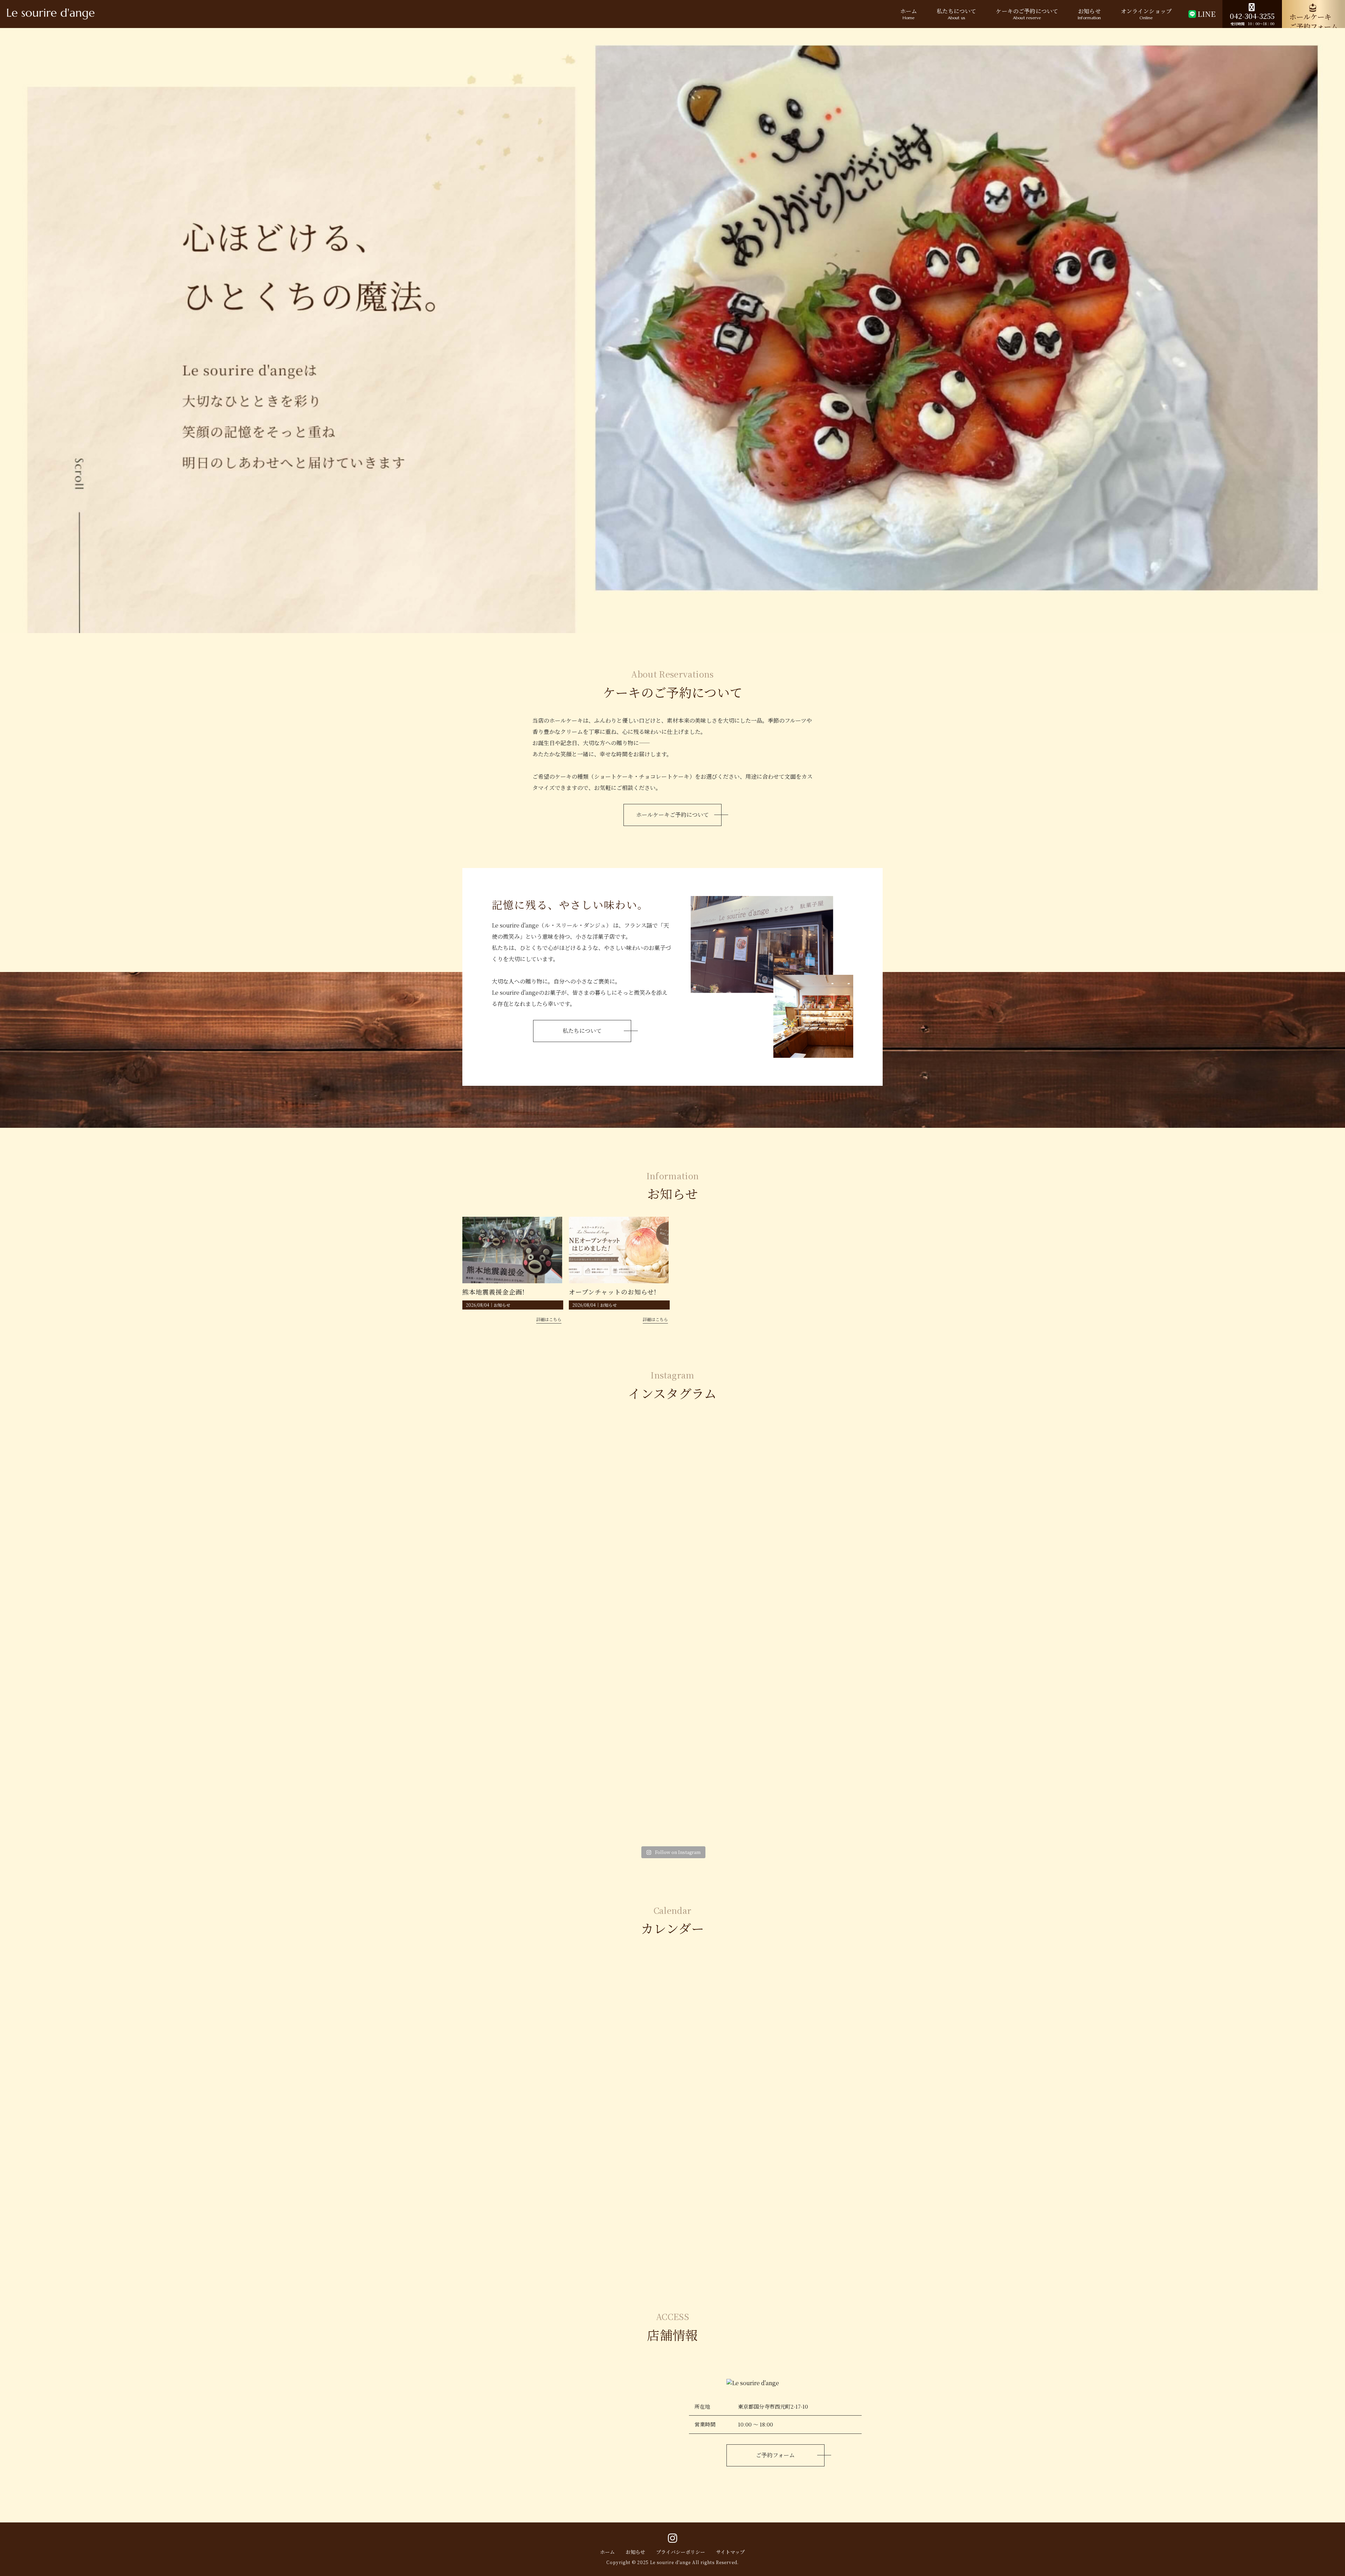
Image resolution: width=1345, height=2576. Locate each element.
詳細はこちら (549, 1319)
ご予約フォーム (775, 2455)
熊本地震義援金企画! (494, 1292)
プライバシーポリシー (681, 2552)
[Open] (531, 1489)
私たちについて (582, 1031)
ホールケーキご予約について (672, 815)
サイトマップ (730, 2552)
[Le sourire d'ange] (51, 14)
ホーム (607, 2552)
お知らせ (502, 1305)
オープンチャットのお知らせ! (613, 1292)
